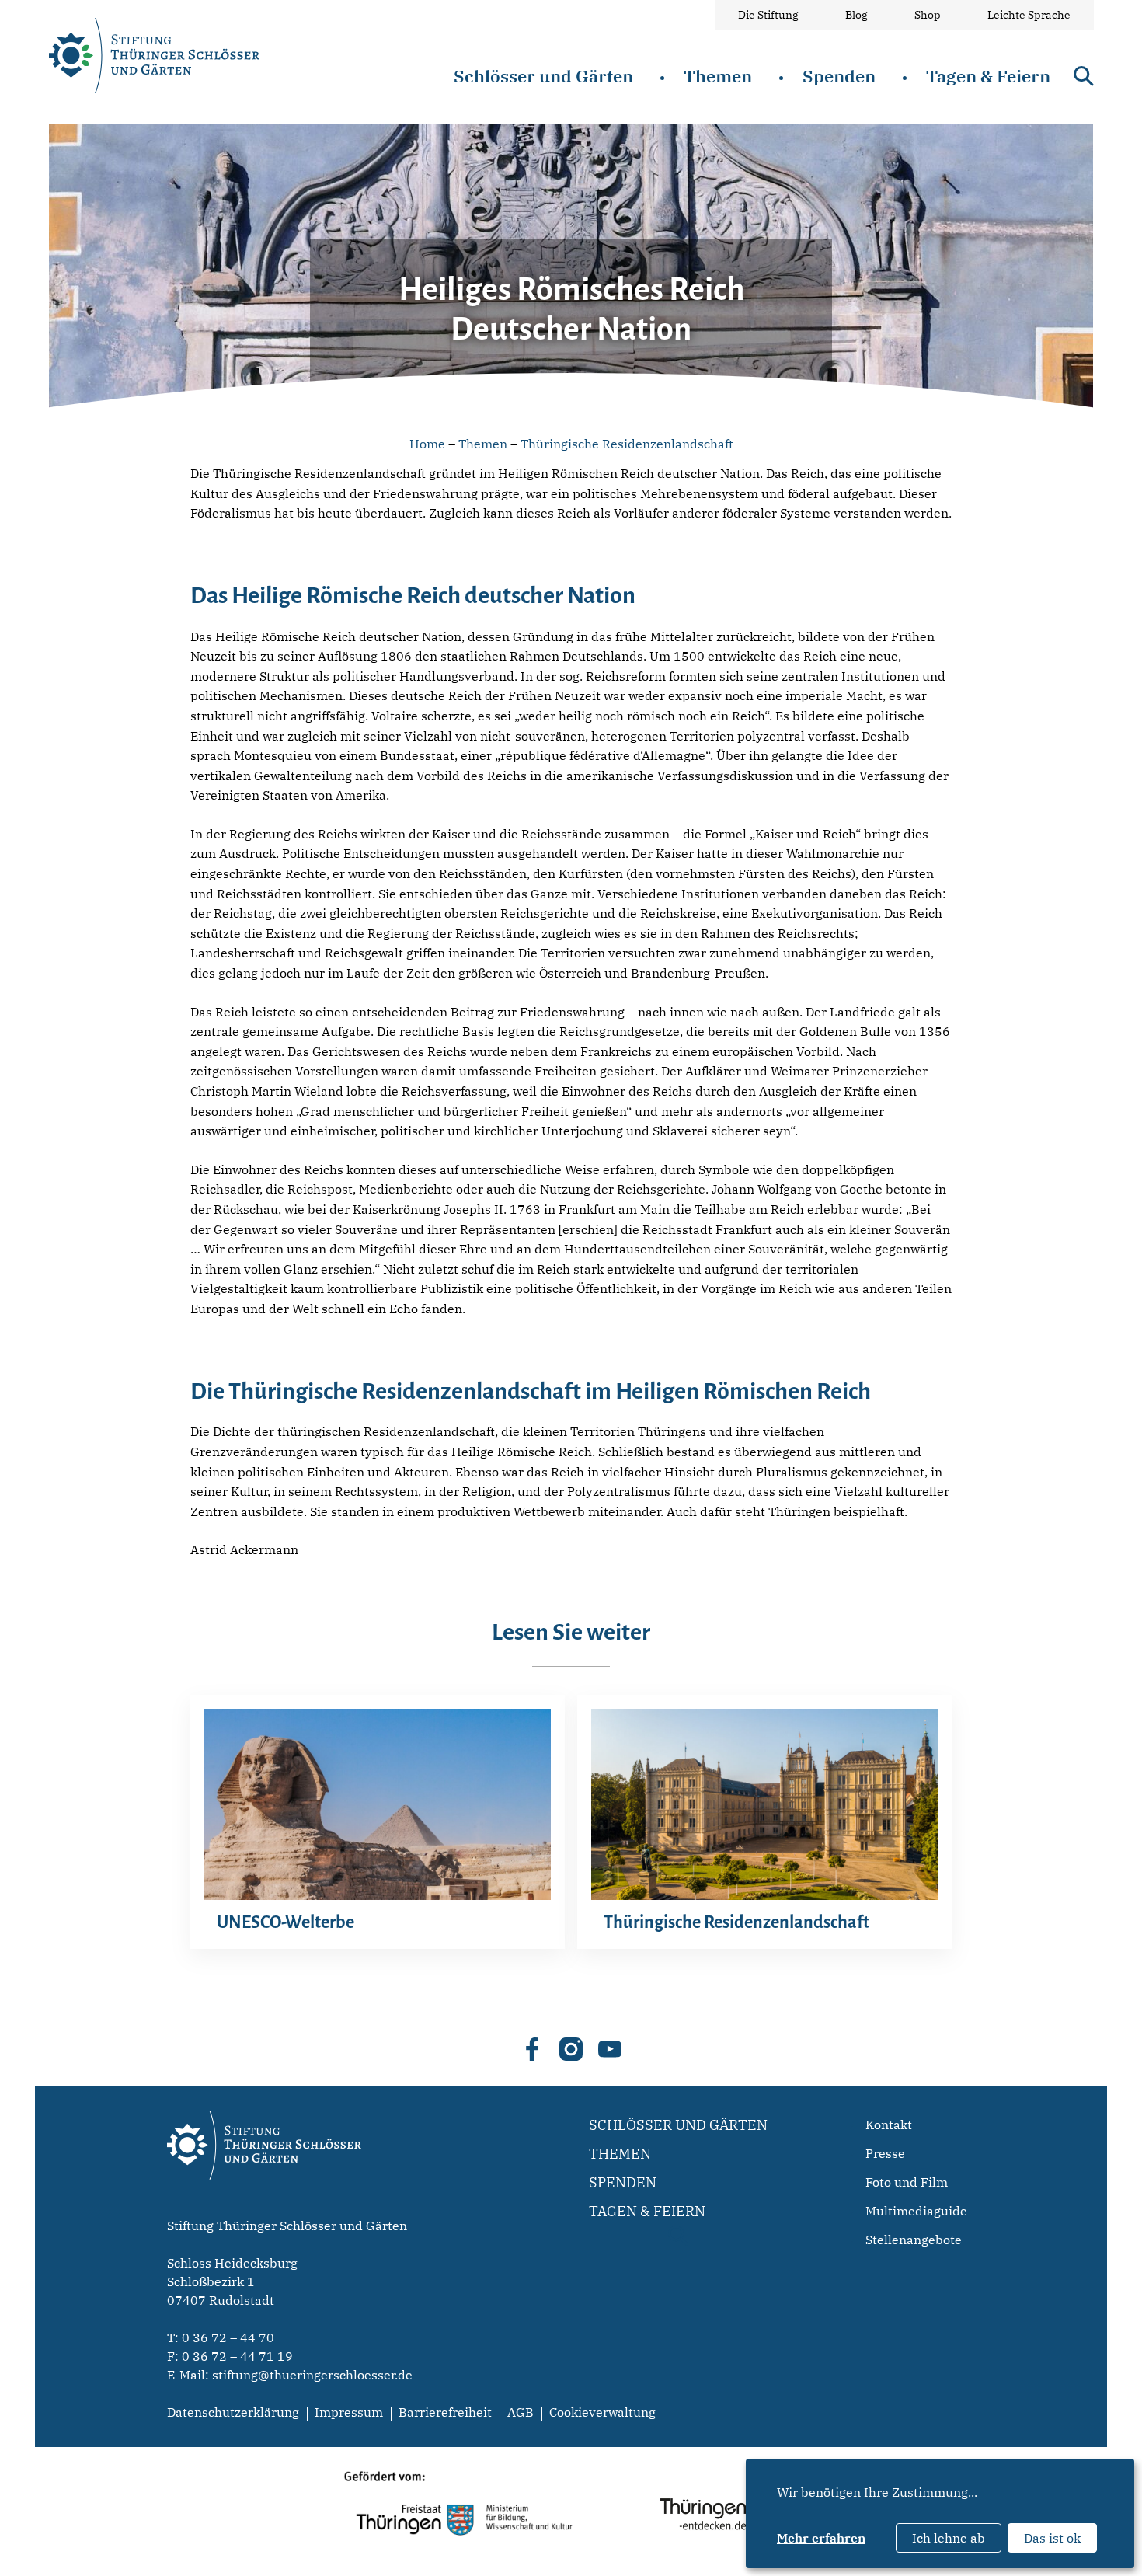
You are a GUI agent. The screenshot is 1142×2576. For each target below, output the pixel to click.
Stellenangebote (914, 2240)
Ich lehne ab (949, 2538)
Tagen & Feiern (988, 76)
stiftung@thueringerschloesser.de (312, 2375)
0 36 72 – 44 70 (228, 2337)
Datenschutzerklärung (233, 2412)
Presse (885, 2153)
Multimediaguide (916, 2211)
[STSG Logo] (264, 2207)
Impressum (349, 2412)
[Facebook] (532, 2049)
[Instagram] (571, 2049)
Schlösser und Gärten (543, 76)
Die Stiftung (768, 15)
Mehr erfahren (821, 2538)
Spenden (839, 76)
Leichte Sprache (1029, 15)
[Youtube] (610, 2049)
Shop (928, 15)
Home (427, 444)
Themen (718, 76)
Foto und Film (907, 2182)
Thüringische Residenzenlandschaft (627, 444)
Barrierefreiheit (445, 2412)
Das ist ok (1052, 2538)
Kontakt (889, 2125)
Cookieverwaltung (602, 2412)
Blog (856, 15)
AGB (521, 2412)
